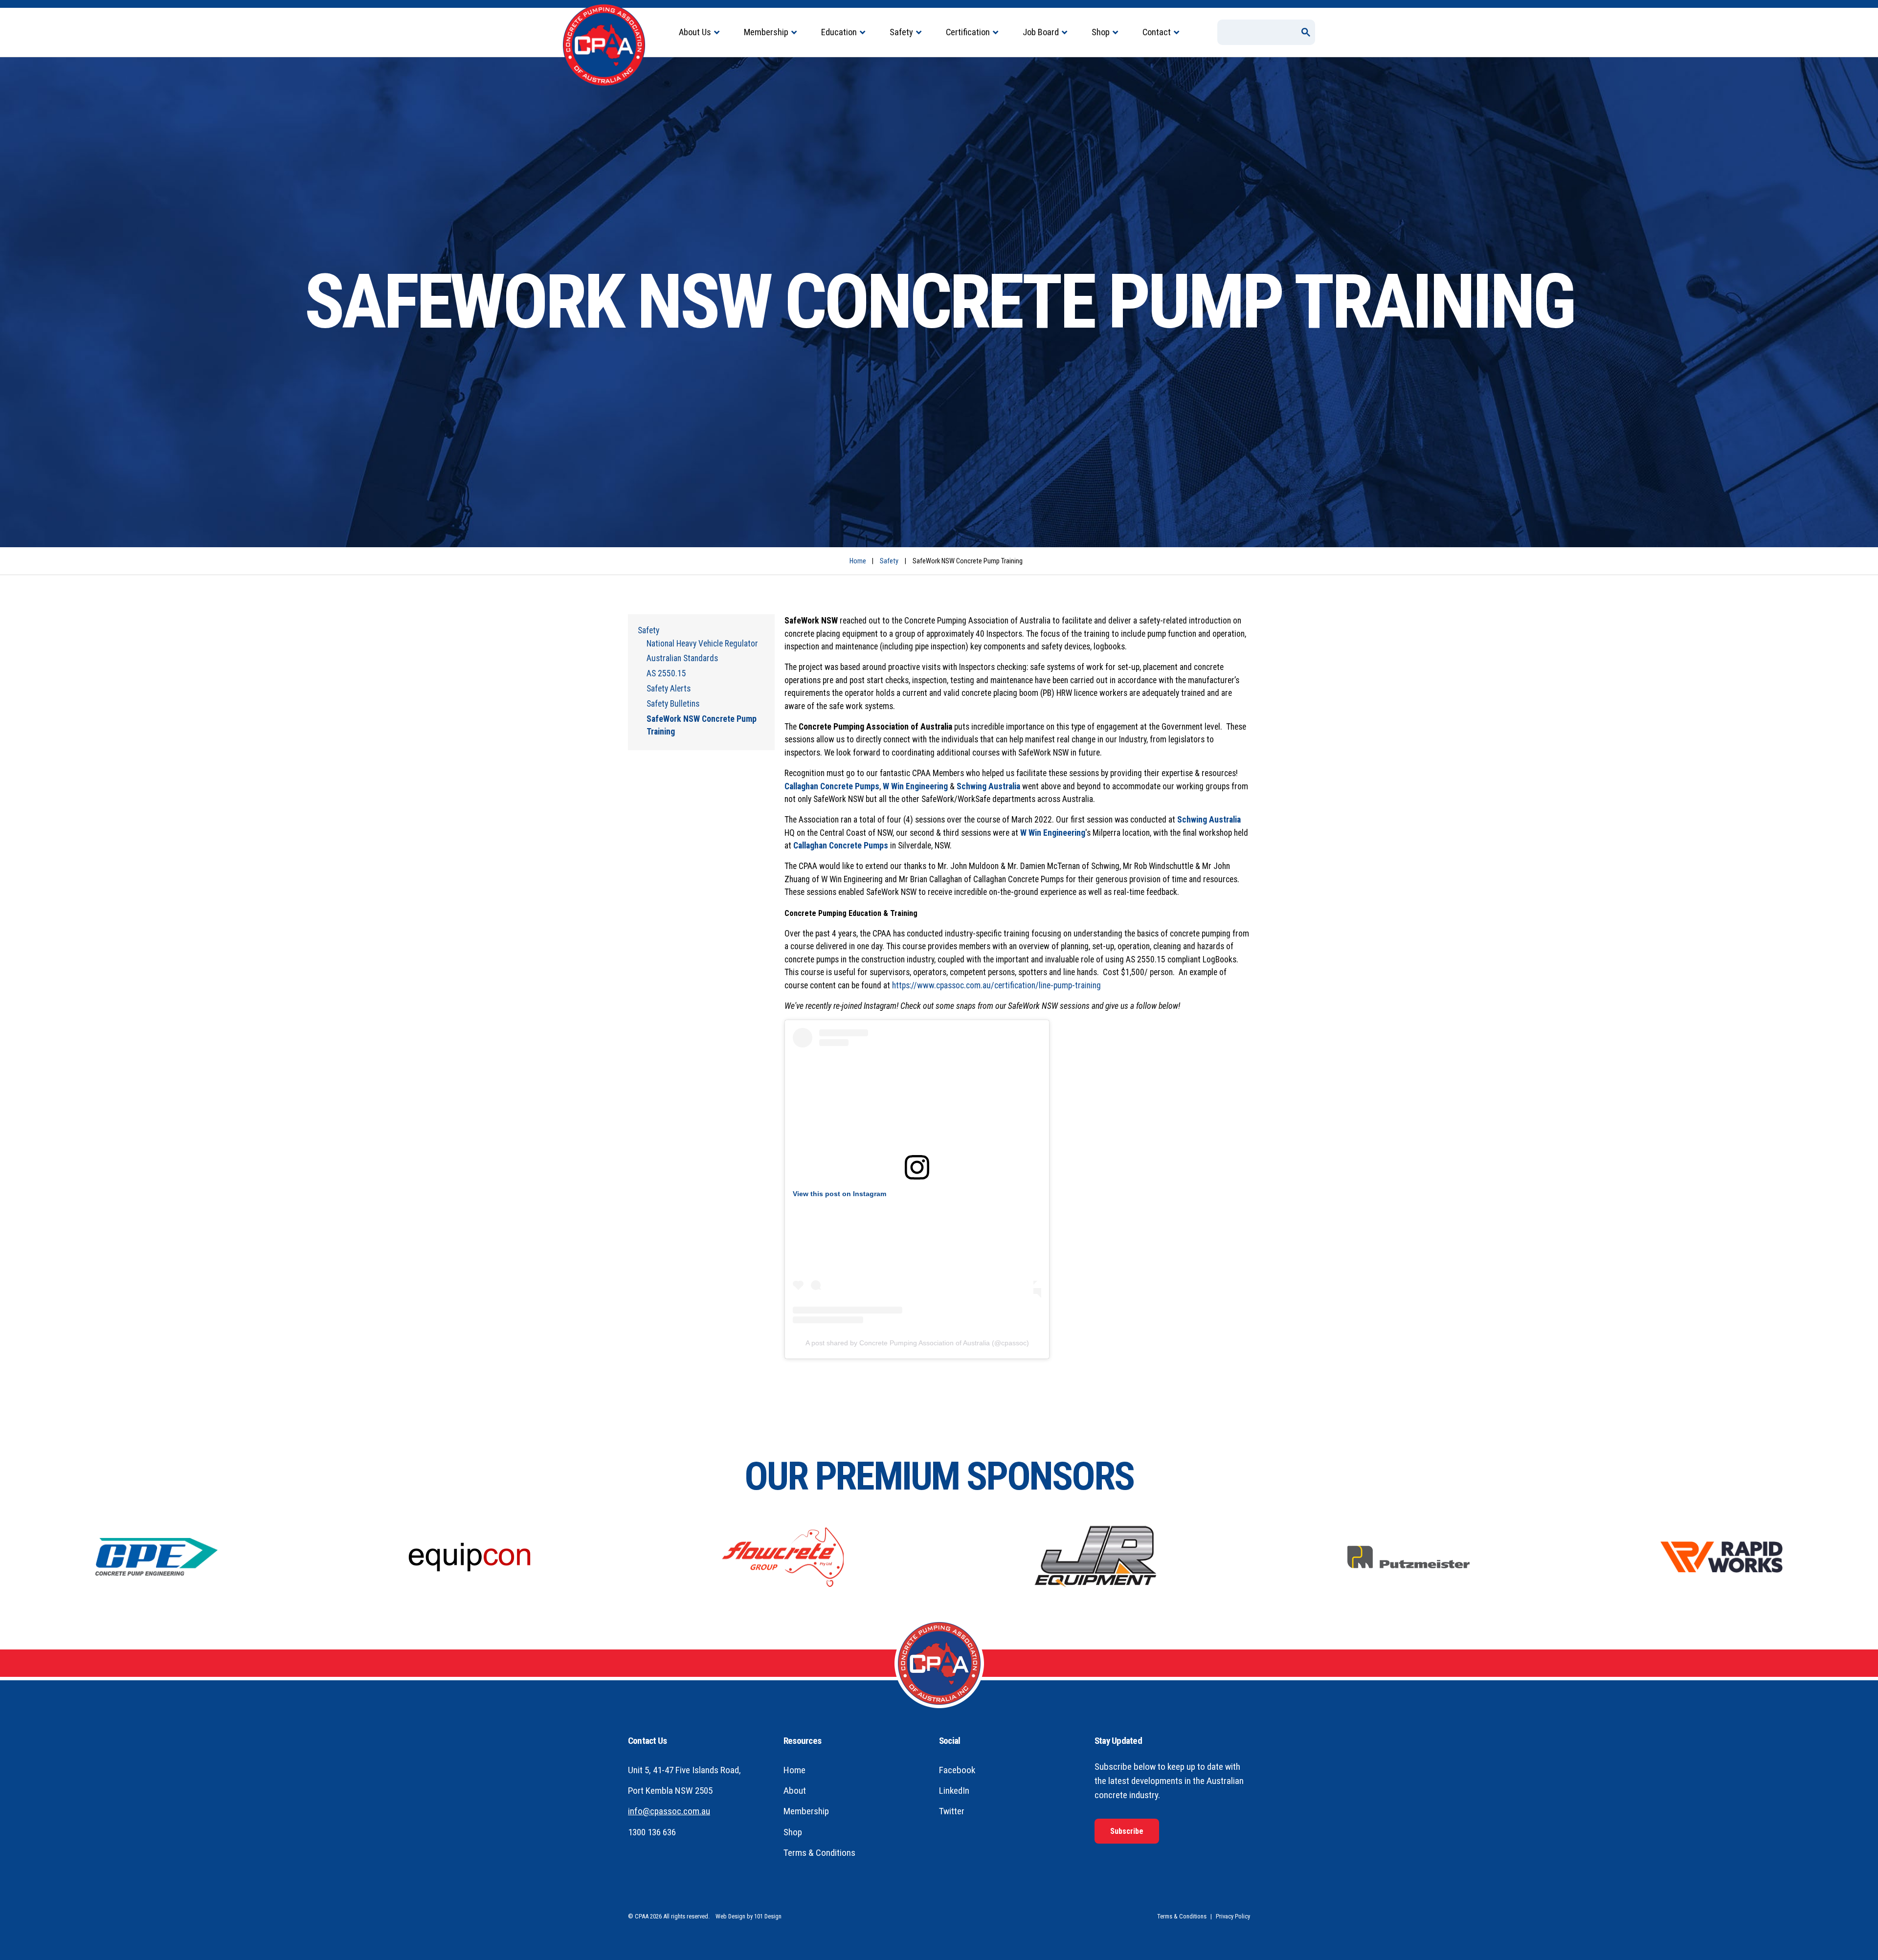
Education (839, 32)
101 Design (768, 1916)
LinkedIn (954, 1791)
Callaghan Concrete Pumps (832, 786)
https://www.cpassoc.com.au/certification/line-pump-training (996, 985)
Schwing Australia (989, 786)
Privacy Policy (1233, 1916)
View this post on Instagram (839, 1194)
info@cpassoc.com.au (669, 1811)
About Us (695, 32)
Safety (901, 32)
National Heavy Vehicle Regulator (702, 644)
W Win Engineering (915, 786)
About (795, 1791)
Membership (766, 32)
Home (858, 561)
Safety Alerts (669, 689)
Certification (968, 32)
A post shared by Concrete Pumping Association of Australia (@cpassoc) (917, 1343)
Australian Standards (682, 658)
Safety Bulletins (673, 704)
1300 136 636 (652, 1832)
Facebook (957, 1770)
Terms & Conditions (819, 1853)
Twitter (952, 1811)
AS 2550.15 (666, 673)
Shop (1101, 32)
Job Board (1041, 32)
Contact (1157, 32)
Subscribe (1127, 1831)
